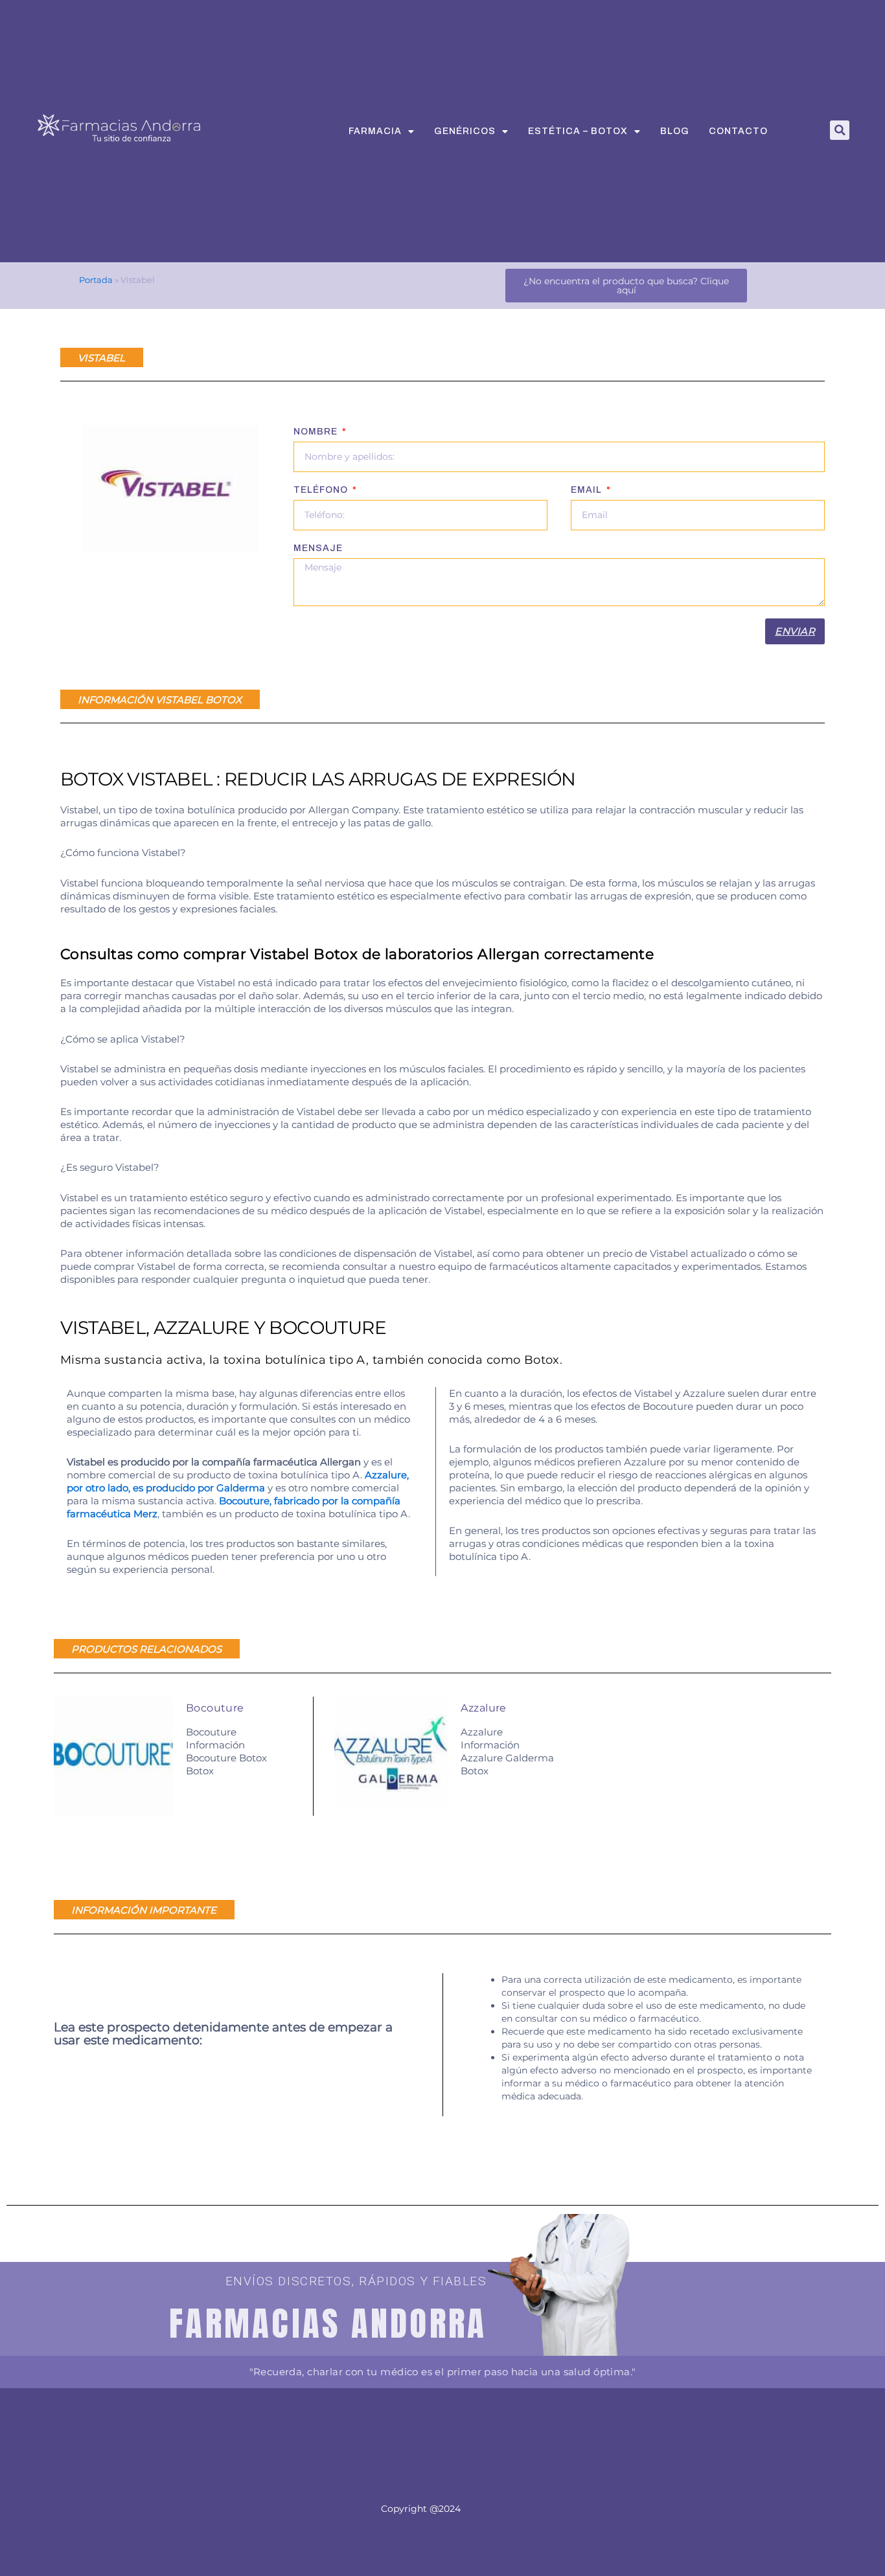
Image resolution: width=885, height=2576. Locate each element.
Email (588, 490)
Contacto (738, 131)
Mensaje (318, 548)
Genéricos (465, 131)
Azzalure (483, 1708)
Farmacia (375, 131)
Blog (675, 131)
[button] (840, 130)
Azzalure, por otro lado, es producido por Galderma (238, 1481)
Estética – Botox (578, 131)
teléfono (322, 490)
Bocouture (215, 1708)
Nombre (317, 432)
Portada (96, 280)
